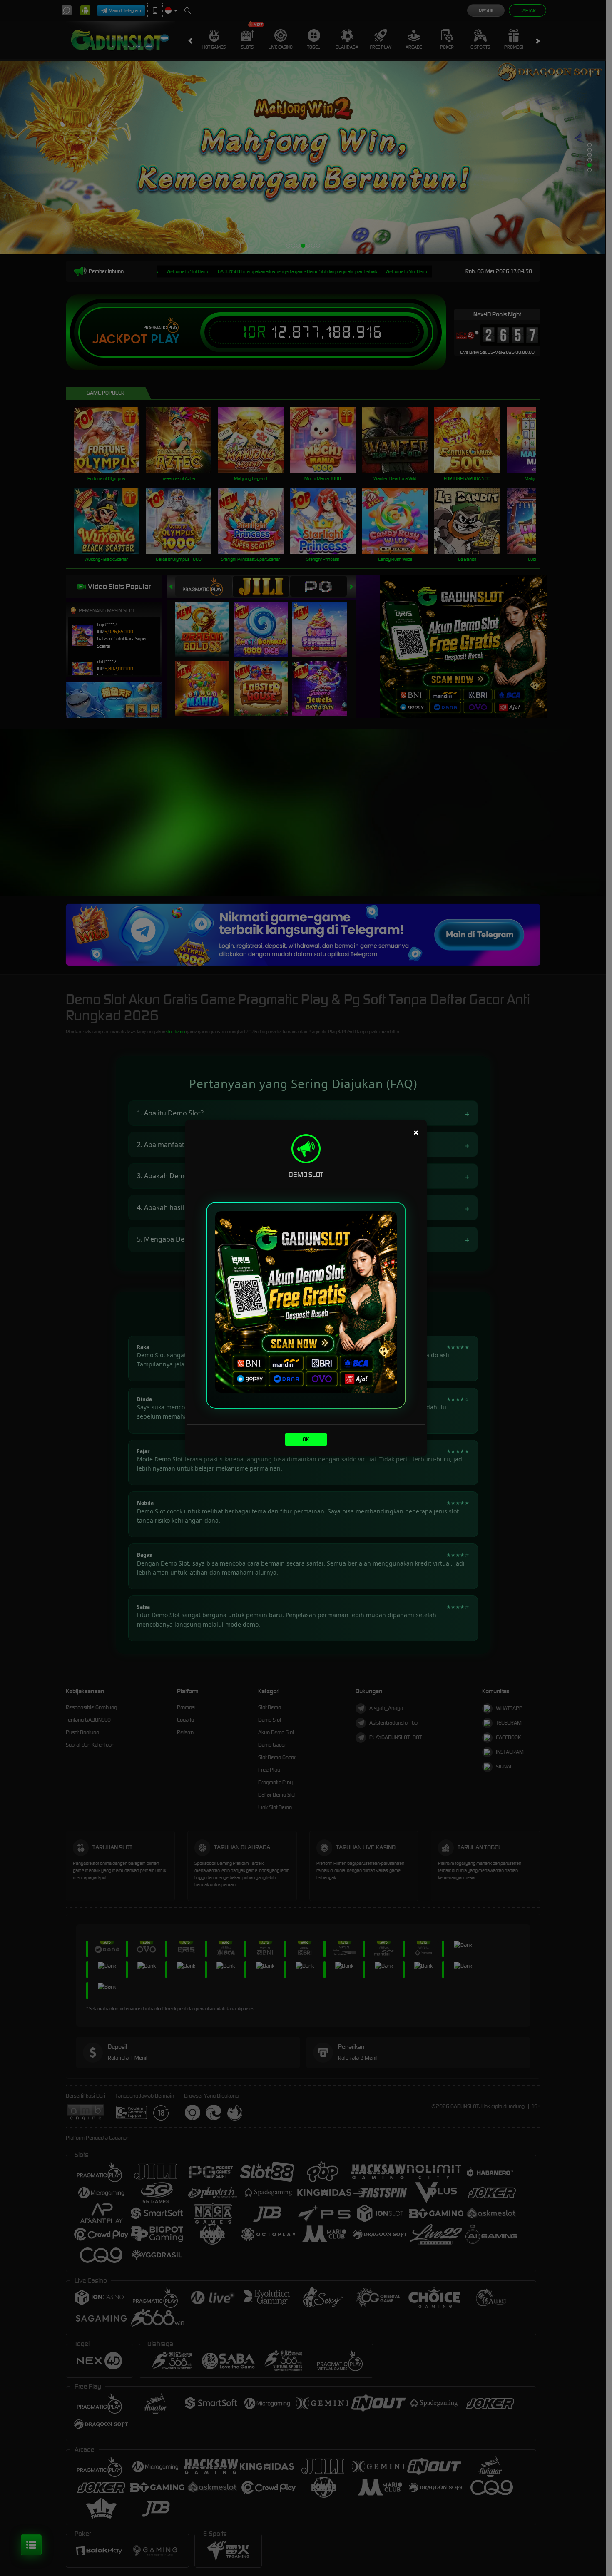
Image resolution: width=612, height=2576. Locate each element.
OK (306, 1439)
